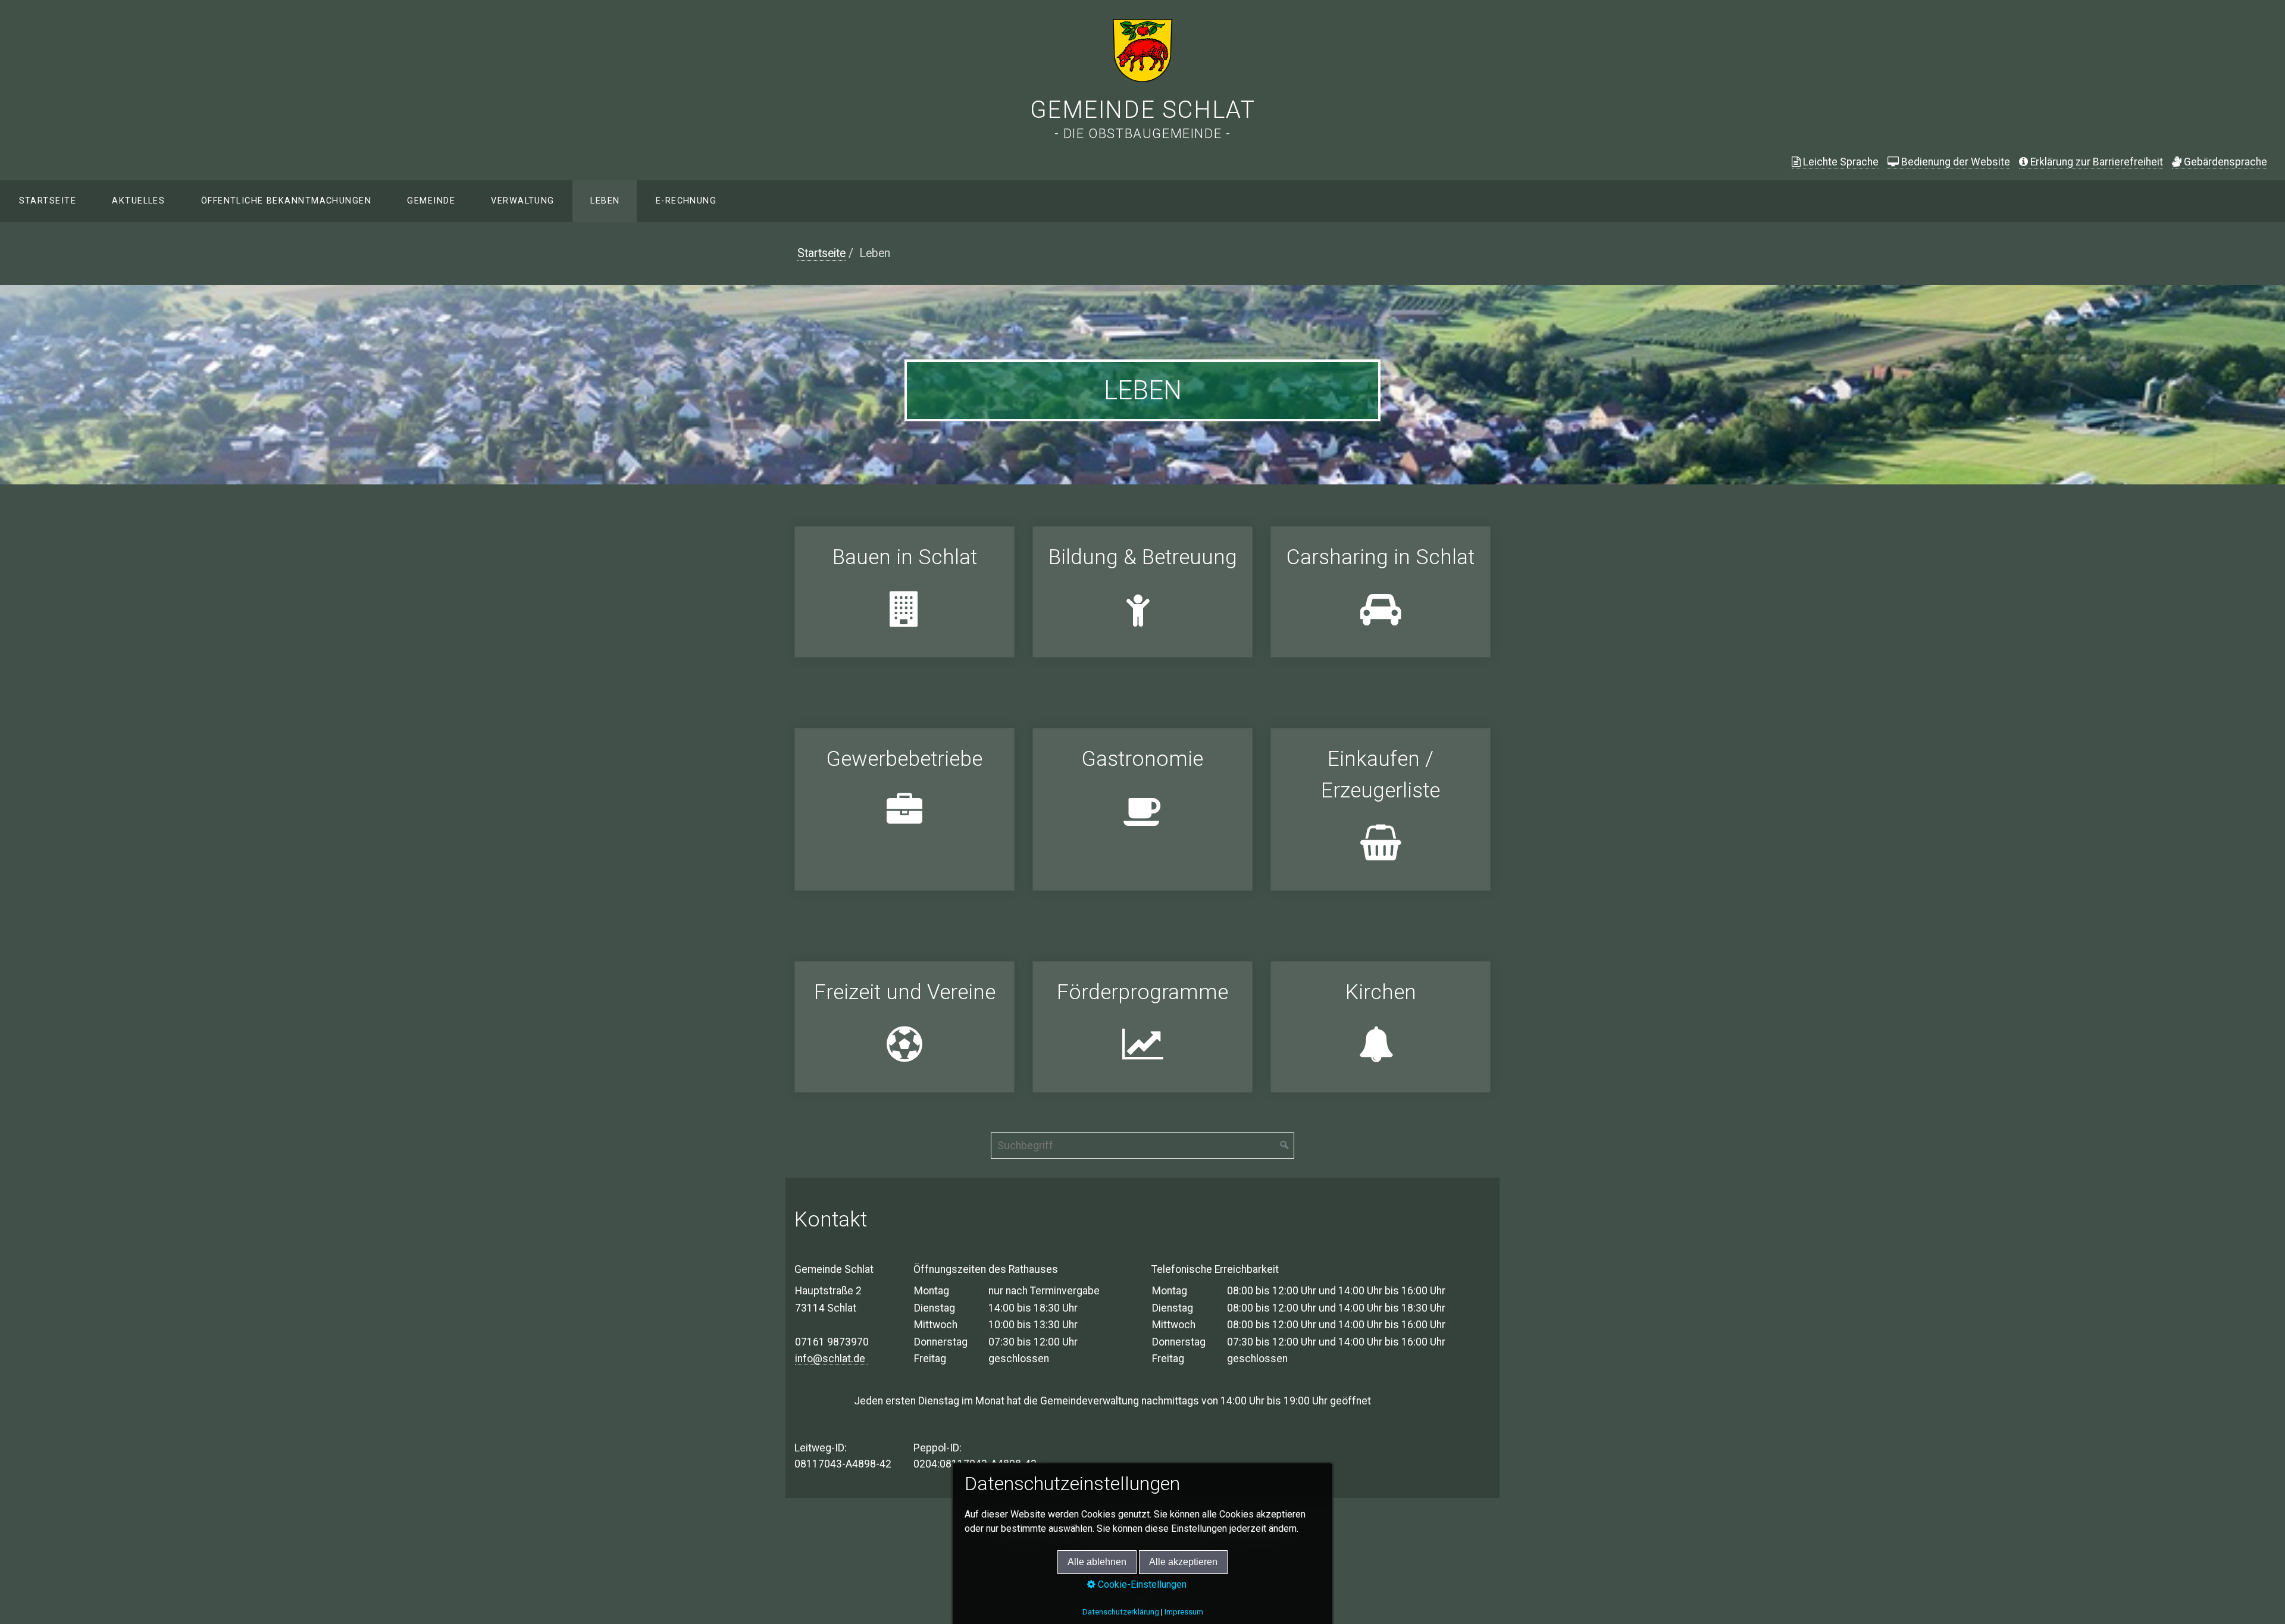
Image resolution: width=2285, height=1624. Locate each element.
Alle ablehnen (1097, 1562)
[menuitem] (47, 201)
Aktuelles (138, 201)
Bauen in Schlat (904, 592)
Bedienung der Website (1956, 162)
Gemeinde (431, 201)
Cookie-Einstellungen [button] (1141, 1584)
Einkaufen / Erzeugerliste (1381, 809)
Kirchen (1381, 1027)
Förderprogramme (1142, 1027)
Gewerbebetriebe (904, 809)
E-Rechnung (686, 201)
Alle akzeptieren (1183, 1562)
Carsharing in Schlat (1381, 592)
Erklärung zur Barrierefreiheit (2097, 162)
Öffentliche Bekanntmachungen (286, 201)
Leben (605, 201)
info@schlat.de (831, 1359)
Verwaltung (522, 201)
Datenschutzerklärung (1121, 1612)
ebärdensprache (2225, 162)
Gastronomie (1142, 809)
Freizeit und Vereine (904, 1027)
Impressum (1184, 1612)
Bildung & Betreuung (1142, 592)
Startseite (48, 201)
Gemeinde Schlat (1143, 110)
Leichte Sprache (1841, 162)
